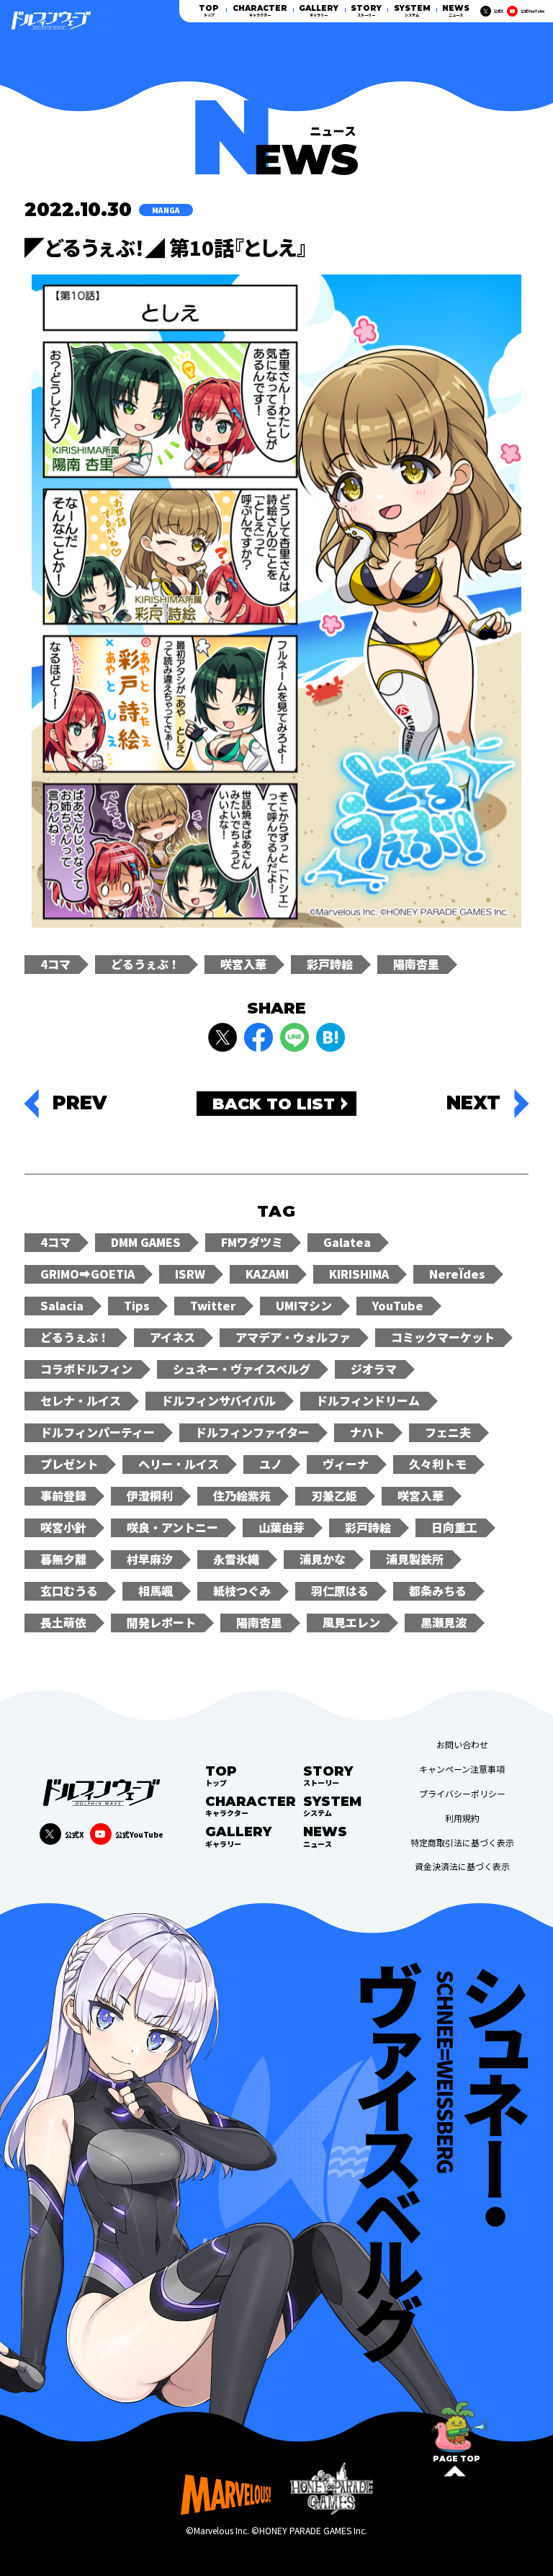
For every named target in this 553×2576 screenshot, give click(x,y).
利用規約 (462, 1818)
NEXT (473, 1104)
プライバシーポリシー (462, 1794)
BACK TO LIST (274, 1104)
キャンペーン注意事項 (462, 1769)
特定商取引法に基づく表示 (462, 1843)
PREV (80, 1104)
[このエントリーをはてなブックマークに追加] (331, 1037)
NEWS (456, 11)
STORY (366, 11)
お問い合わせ (462, 1745)
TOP (209, 11)
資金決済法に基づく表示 (462, 1866)
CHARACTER (260, 11)
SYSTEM (412, 11)
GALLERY (319, 11)
